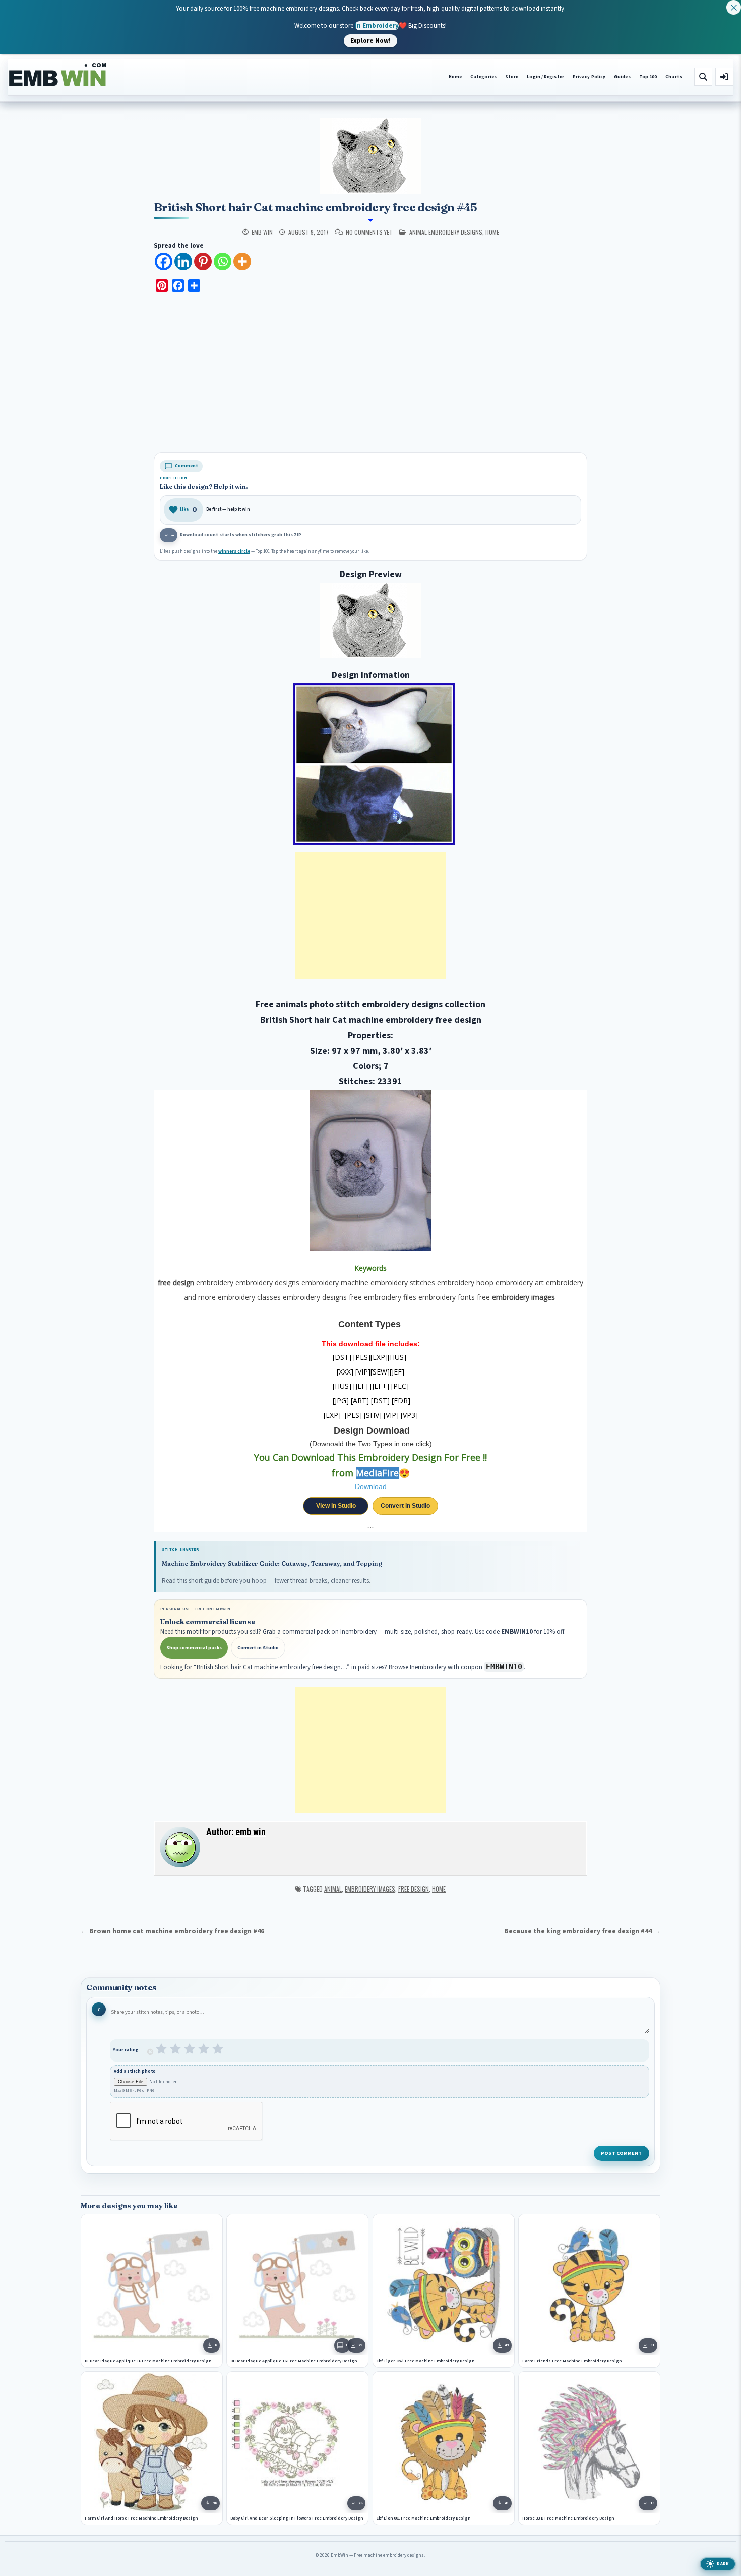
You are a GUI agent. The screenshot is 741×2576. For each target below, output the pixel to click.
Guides (622, 77)
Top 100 (648, 77)
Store (512, 77)
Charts (674, 77)
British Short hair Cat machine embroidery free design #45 (316, 207)
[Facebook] (164, 262)
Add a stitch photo (135, 2071)
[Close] (734, 7)
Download (371, 1486)
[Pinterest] (203, 262)
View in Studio (336, 1506)
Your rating (126, 2050)
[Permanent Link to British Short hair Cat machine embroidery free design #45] (371, 156)
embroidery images (370, 1889)
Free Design (414, 1889)
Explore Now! (371, 40)
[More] (242, 262)
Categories (483, 77)
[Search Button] (703, 77)
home (492, 232)
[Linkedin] (183, 262)
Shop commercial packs (194, 1648)
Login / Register (545, 77)
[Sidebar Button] (724, 77)
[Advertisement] (371, 374)
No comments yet (369, 232)
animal (333, 1889)
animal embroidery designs (446, 232)
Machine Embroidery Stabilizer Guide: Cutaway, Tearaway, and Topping (272, 1563)
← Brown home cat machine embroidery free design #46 (172, 1931)
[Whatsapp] (223, 262)
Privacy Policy (589, 77)
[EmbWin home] (58, 75)
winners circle (234, 552)
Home (455, 77)
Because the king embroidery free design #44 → (582, 1931)
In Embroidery (377, 25)
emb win (262, 232)
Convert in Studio (405, 1506)
